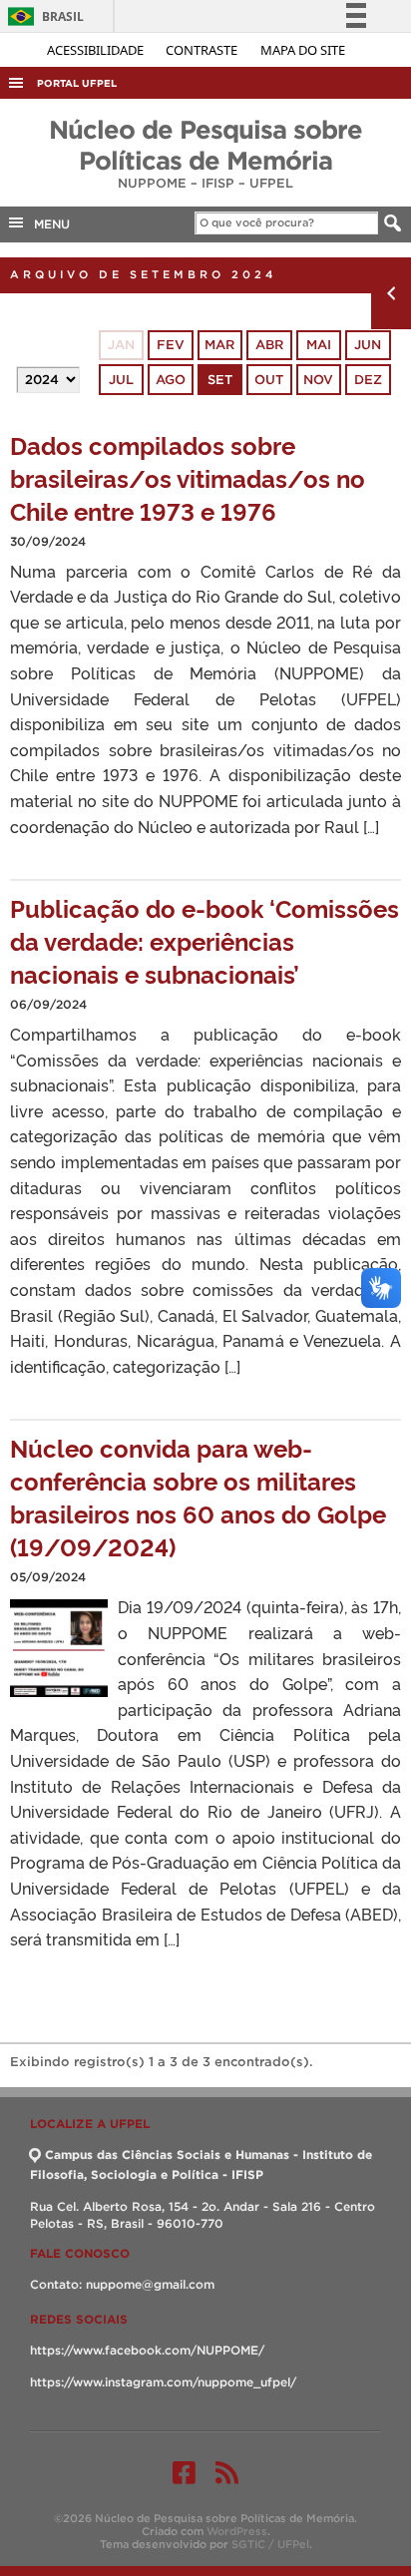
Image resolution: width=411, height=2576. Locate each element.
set (220, 380)
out (269, 380)
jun (368, 345)
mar (219, 345)
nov (318, 380)
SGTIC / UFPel (270, 2544)
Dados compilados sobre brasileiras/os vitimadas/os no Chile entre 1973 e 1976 (188, 477)
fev (171, 345)
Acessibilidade (97, 50)
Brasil (42, 16)
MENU (48, 224)
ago (171, 380)
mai (319, 345)
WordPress (237, 2531)
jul (121, 380)
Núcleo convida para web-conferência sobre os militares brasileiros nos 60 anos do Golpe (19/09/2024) (198, 1497)
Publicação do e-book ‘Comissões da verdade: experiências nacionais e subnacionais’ (205, 940)
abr (269, 345)
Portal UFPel (77, 83)
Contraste (203, 50)
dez (368, 380)
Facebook (184, 2472)
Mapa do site (303, 50)
